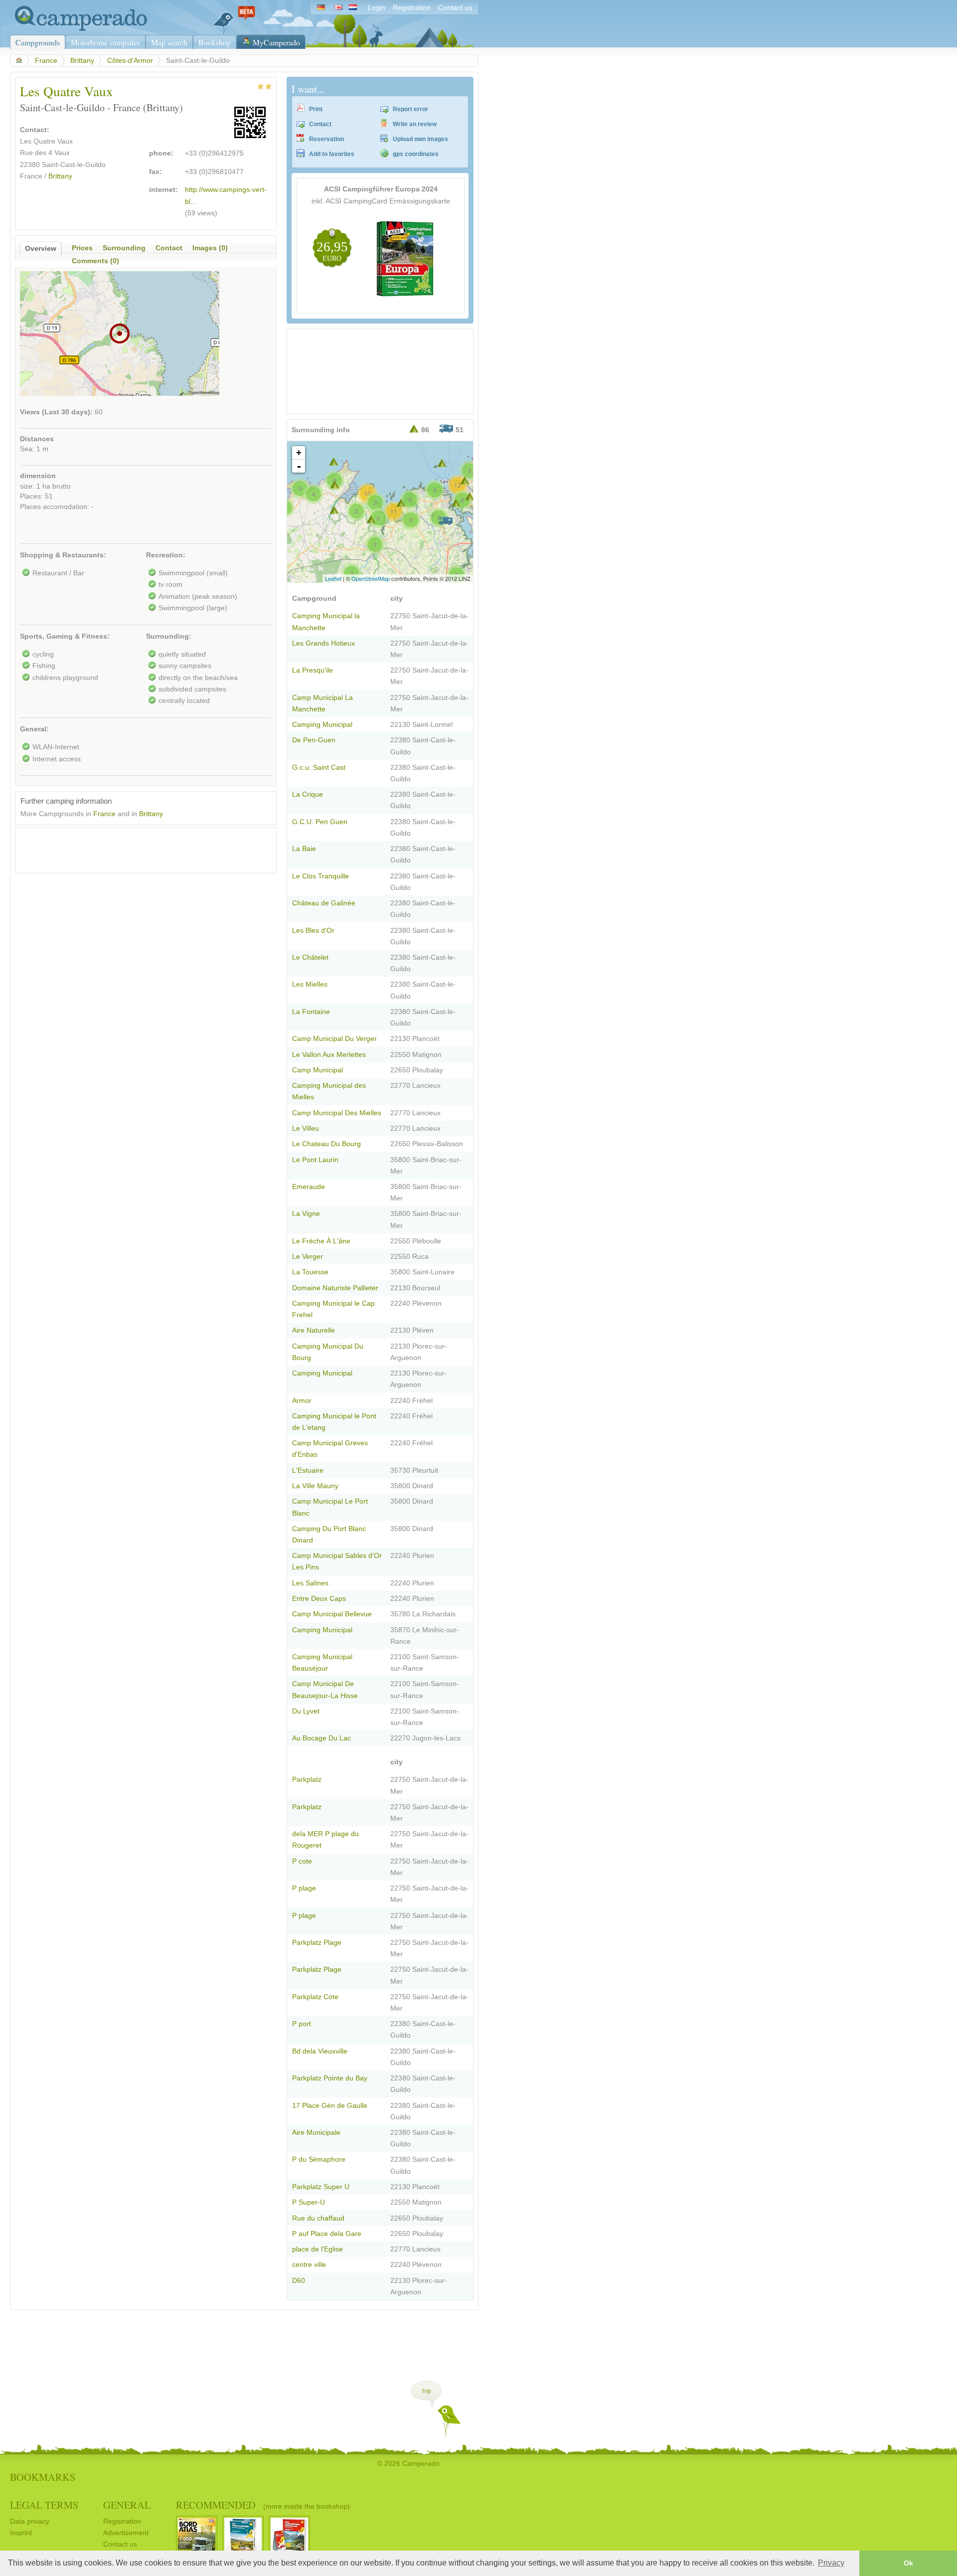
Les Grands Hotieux (323, 643)
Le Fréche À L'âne (321, 1241)
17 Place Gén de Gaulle (330, 2106)
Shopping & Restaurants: (63, 555)
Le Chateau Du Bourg (326, 1144)
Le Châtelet (310, 957)
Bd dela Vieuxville (320, 2051)
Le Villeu (306, 1128)
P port (302, 2024)
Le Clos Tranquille (320, 876)
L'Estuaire (308, 1470)
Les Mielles (310, 984)
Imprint (21, 2533)
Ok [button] (908, 2563)
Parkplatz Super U (321, 2187)
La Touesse (310, 1272)
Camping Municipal (322, 725)
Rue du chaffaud (318, 2218)
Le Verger (308, 1257)
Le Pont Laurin (315, 1160)
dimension (38, 476)
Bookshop (215, 42)
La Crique (308, 794)
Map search (169, 42)
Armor (302, 1401)
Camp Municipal (318, 1070)
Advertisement (126, 2533)
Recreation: (166, 555)
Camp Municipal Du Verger (334, 1039)
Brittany (82, 61)
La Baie (304, 849)
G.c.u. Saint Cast (319, 768)
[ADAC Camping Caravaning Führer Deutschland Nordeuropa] (406, 296)
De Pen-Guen (314, 740)
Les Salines (310, 1583)
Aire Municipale (316, 2133)
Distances (37, 439)
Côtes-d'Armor (130, 61)
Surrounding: (169, 636)
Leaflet (333, 578)
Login (377, 8)
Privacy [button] (831, 2563)
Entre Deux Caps (319, 1599)
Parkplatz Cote (315, 1997)
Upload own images (420, 139)
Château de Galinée (324, 903)
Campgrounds (38, 42)
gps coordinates (416, 154)
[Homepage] (79, 29)
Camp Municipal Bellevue (332, 1614)
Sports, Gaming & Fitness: (65, 636)
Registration (412, 8)
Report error (410, 109)
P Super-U (309, 2202)
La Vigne (306, 1214)
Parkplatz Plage (317, 1943)
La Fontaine (311, 1012)
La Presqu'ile (313, 670)
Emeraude (309, 1187)
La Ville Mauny (315, 1486)
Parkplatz (307, 1780)
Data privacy (30, 2521)
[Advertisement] (137, 848)
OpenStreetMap (371, 578)
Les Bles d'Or (313, 931)
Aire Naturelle (314, 1330)
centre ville (309, 2265)
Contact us (455, 8)
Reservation (326, 139)
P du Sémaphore (319, 2159)
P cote (302, 1861)
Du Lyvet (306, 1711)
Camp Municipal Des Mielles (337, 1113)
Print (316, 109)
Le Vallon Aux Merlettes (329, 1055)
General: (34, 729)
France (46, 61)
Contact (320, 124)
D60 (299, 2281)
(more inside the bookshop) (307, 2506)
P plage (304, 1888)
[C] (465, 480)
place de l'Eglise (318, 2249)
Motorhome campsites (105, 42)
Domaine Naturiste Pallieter (335, 1288)
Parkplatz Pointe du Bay (330, 2078)
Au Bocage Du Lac (321, 1738)
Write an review (415, 124)
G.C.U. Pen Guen (320, 822)
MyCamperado (276, 42)
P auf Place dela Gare (327, 2234)
